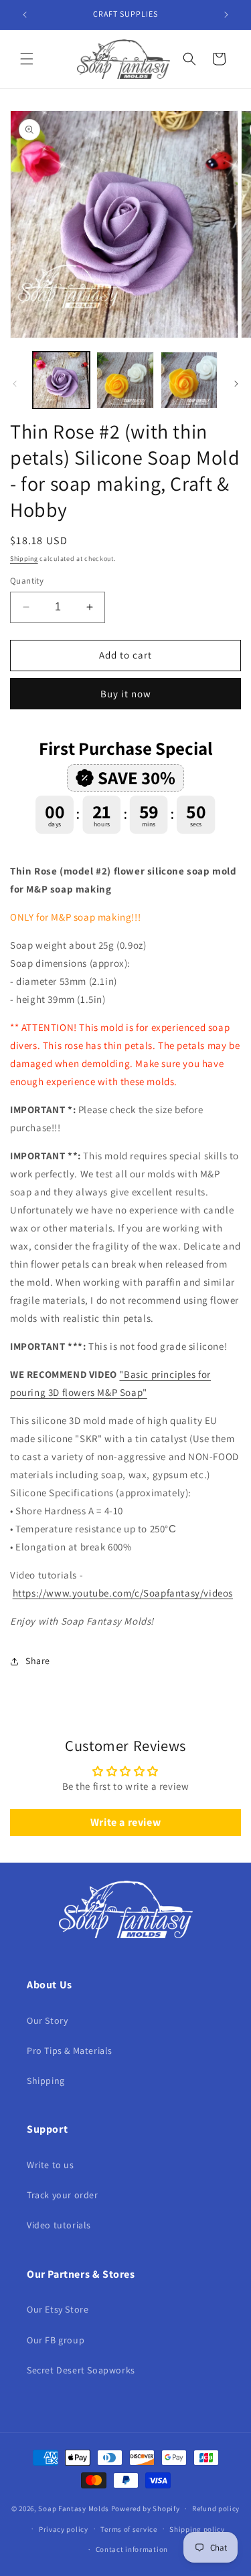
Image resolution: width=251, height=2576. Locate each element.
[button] (27, 59)
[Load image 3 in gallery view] (189, 380)
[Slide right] (236, 384)
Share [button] (38, 1661)
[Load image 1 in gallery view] (61, 380)
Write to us (51, 2165)
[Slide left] (15, 384)
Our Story (47, 2020)
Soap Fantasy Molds (74, 2508)
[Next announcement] (226, 15)
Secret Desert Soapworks (81, 2370)
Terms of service (129, 2529)
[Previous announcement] (25, 15)
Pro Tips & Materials (70, 2051)
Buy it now (126, 694)
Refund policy (216, 2508)
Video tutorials (59, 2225)
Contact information (132, 2549)
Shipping (24, 559)
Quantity (27, 581)
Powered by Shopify (146, 2508)
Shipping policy (197, 2529)
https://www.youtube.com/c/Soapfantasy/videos (123, 1593)
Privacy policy (64, 2529)
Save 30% (137, 778)
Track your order (63, 2195)
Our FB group (56, 2340)
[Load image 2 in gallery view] (125, 380)
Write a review (125, 1822)
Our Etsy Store (58, 2309)
